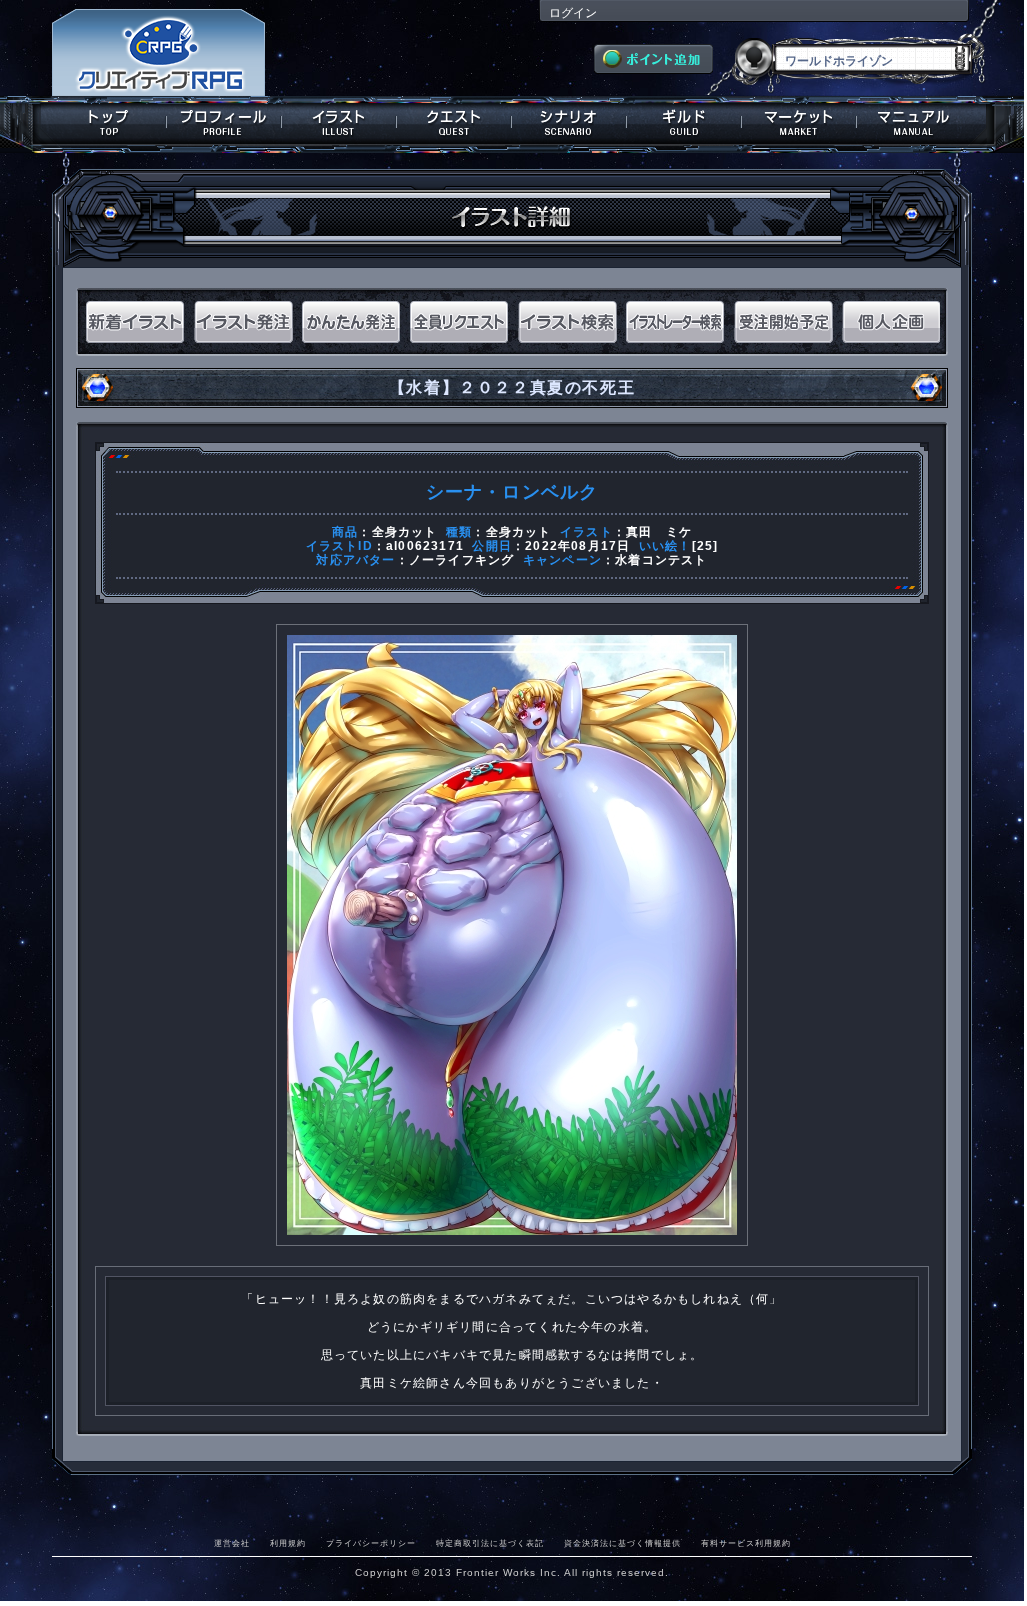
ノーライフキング (462, 560)
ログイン (573, 13)
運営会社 (232, 1543)
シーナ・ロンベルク (512, 492)
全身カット (405, 532)
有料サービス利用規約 (746, 1543)
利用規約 (288, 1543)
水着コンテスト (661, 560)
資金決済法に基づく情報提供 (622, 1543)
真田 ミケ (659, 532)
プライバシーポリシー (371, 1543)
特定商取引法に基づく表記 (490, 1543)
